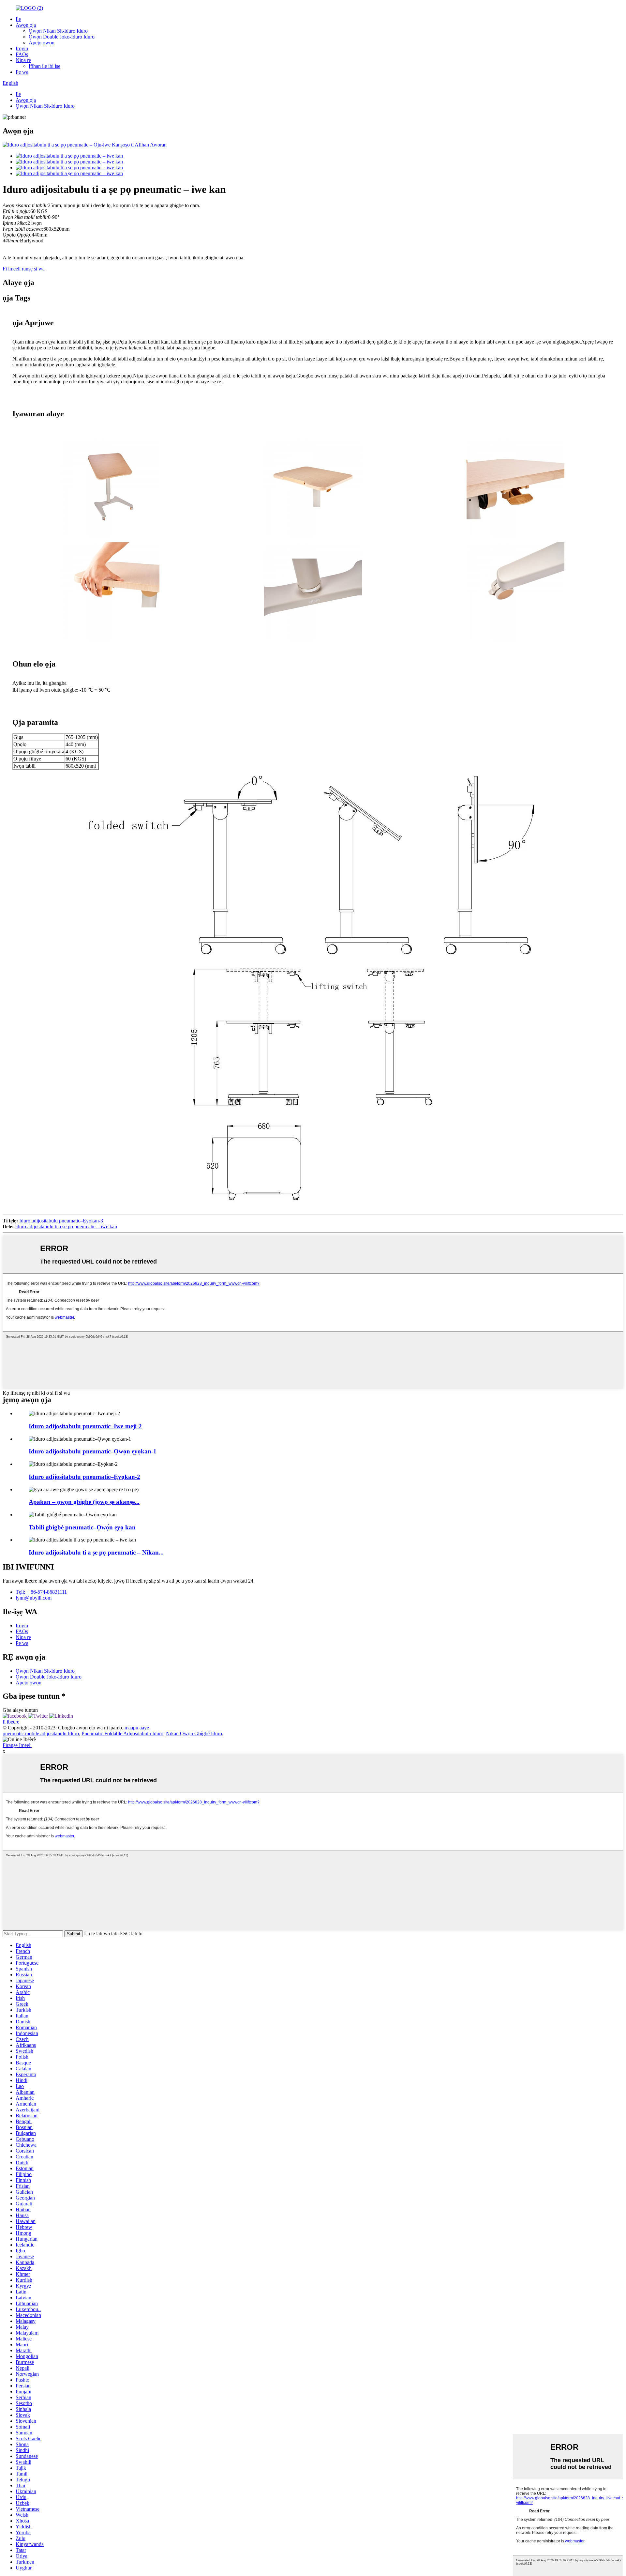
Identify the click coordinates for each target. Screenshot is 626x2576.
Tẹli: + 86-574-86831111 (41, 1592)
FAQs (22, 54)
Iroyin (22, 48)
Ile (18, 19)
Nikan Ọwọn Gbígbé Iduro (194, 1733)
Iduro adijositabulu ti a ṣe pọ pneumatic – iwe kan (66, 1227)
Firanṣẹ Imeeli (17, 1745)
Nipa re (23, 60)
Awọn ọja (26, 25)
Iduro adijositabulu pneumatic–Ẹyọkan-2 (84, 1477)
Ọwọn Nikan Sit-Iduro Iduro (58, 31)
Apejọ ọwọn (42, 43)
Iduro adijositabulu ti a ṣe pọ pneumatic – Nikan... (96, 1552)
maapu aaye (137, 1728)
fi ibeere (11, 1722)
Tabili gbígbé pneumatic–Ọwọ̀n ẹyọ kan (82, 1527)
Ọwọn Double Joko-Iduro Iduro (62, 37)
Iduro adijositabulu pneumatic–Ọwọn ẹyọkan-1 (93, 1451)
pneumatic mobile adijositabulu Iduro (41, 1733)
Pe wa (22, 72)
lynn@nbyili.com (34, 1598)
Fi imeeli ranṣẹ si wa (24, 269)
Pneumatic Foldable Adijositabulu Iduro (122, 1733)
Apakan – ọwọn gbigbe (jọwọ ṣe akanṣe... (84, 1502)
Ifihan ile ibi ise (45, 66)
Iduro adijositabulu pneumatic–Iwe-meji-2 (85, 1426)
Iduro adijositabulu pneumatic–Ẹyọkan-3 (61, 1221)
